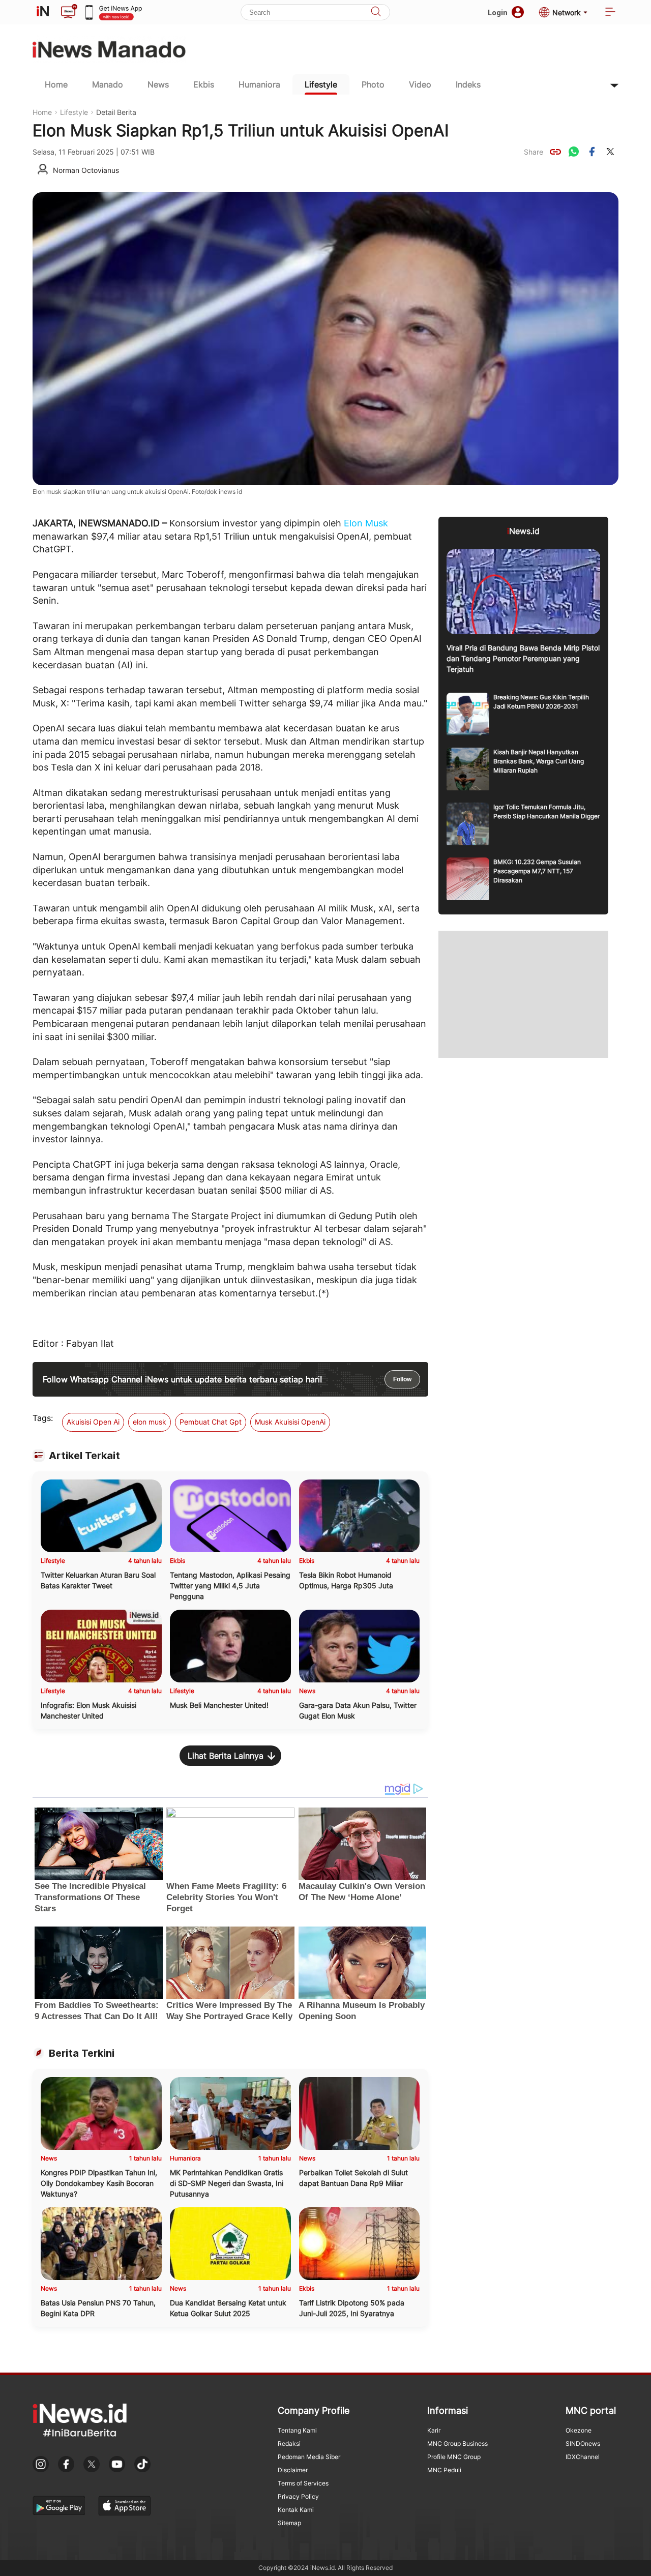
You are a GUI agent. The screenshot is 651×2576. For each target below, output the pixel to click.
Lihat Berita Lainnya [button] (226, 1756)
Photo (373, 84)
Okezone (579, 2430)
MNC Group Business (457, 2444)
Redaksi (289, 2444)
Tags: (43, 1418)
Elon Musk (366, 523)
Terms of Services (303, 2483)
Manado (108, 84)
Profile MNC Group (454, 2457)
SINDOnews (583, 2444)
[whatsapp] (574, 152)
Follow (402, 1379)
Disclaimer (293, 2470)
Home (56, 84)
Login (498, 12)
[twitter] (610, 152)
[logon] (43, 12)
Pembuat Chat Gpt (211, 1422)
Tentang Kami (297, 2430)
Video (420, 84)
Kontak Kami (296, 2510)
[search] (376, 12)
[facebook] (592, 152)
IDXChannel (583, 2457)
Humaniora (259, 84)
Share (534, 152)
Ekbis (204, 84)
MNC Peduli (444, 2470)
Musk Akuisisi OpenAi (290, 1422)
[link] (555, 152)
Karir (434, 2430)
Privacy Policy (298, 2496)
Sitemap (289, 2523)
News (158, 84)
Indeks (468, 84)
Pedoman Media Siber (309, 2457)
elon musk (150, 1422)
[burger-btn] (610, 12)
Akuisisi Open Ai (93, 1422)
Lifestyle (321, 84)
